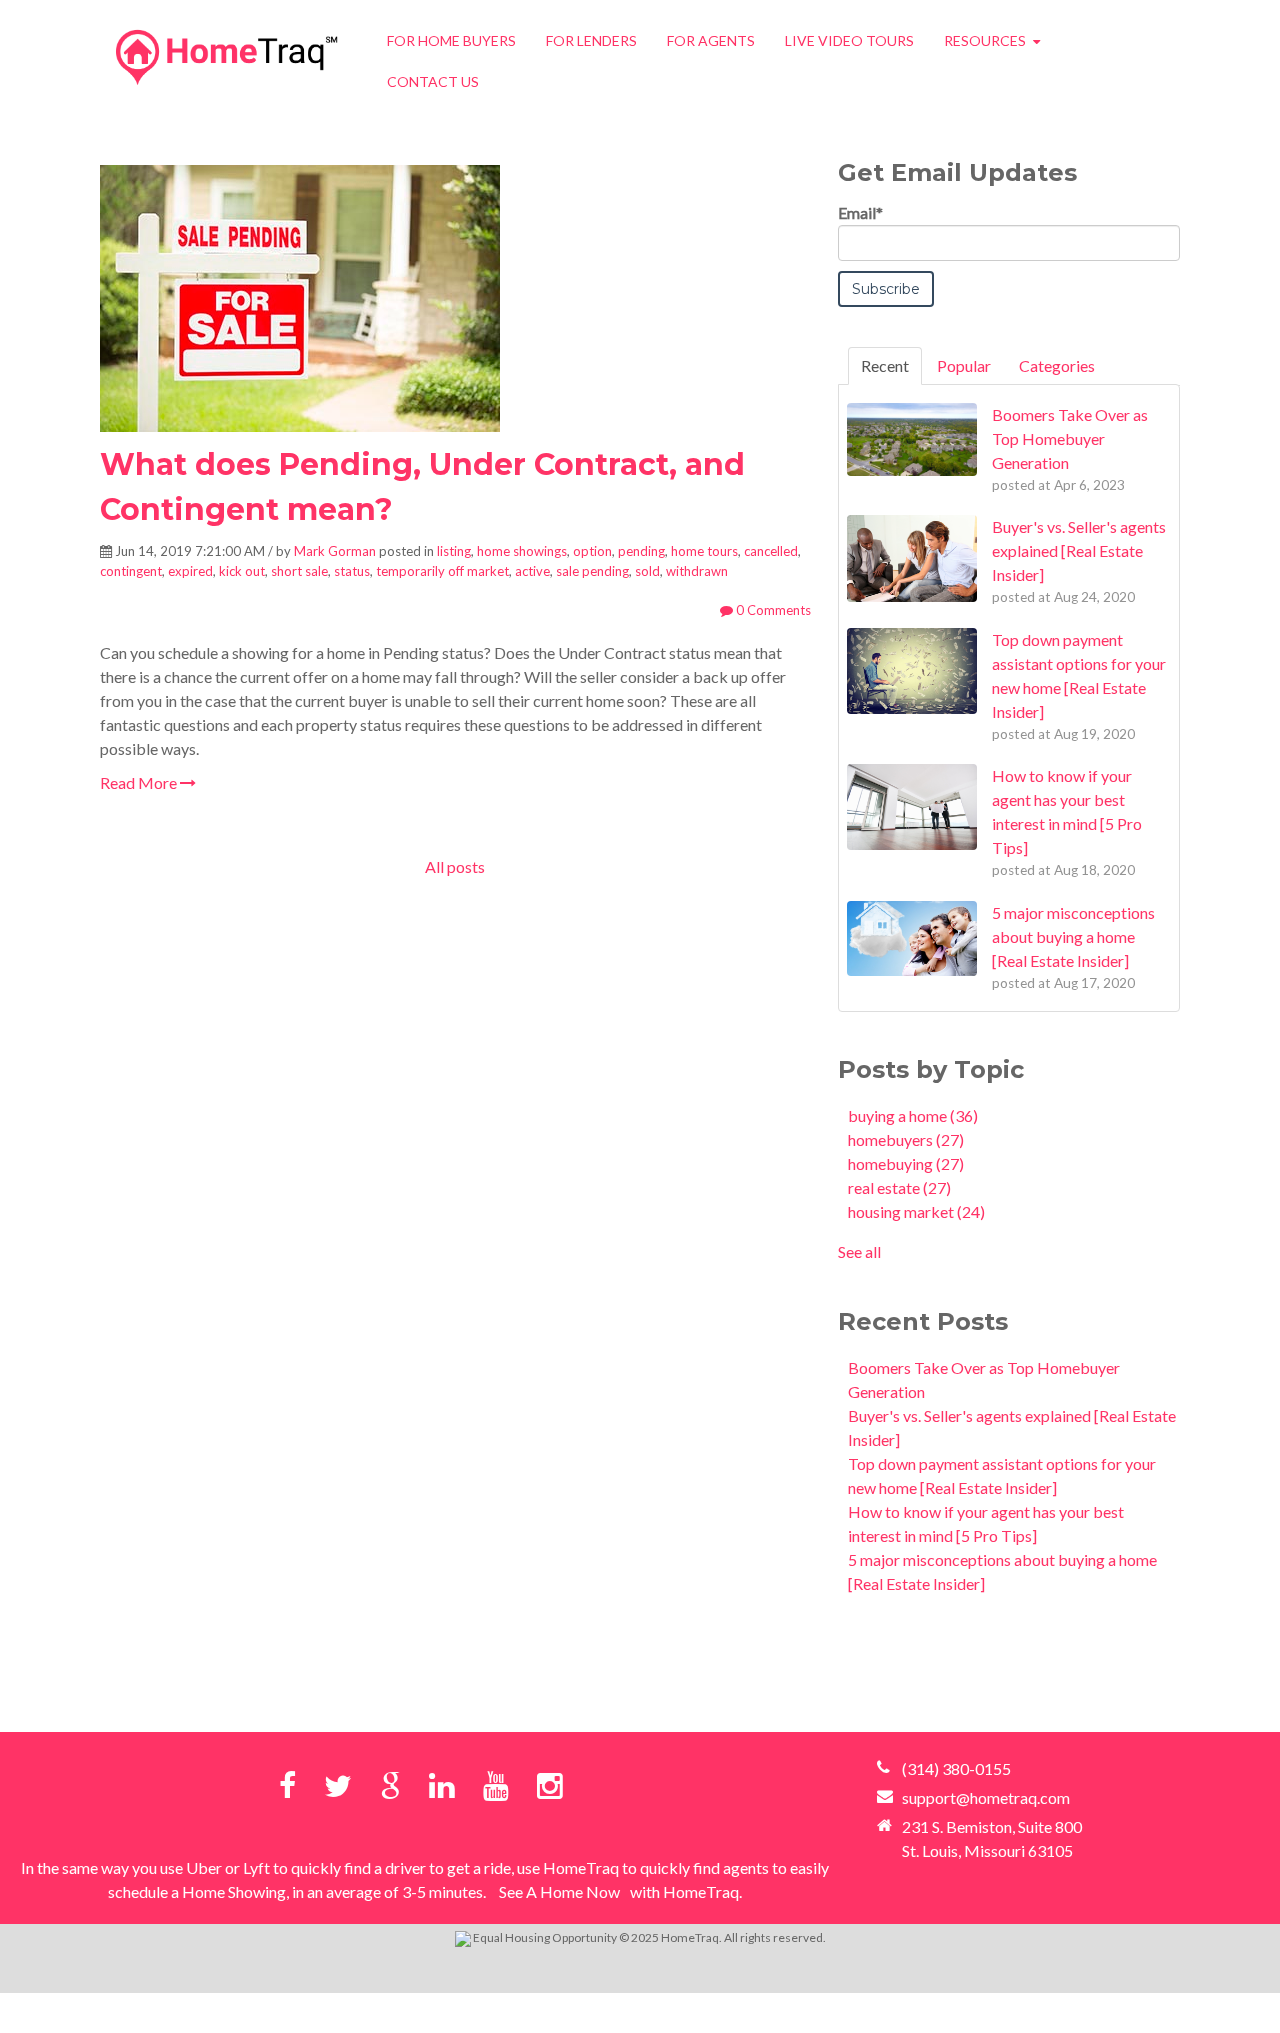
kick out (242, 571)
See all (859, 1251)
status (352, 571)
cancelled (771, 551)
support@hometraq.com (986, 1797)
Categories (1057, 365)
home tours (704, 551)
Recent (885, 365)
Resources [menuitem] (985, 40)
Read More (140, 782)
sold (647, 571)
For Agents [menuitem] (711, 40)
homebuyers (906, 1139)
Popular (964, 365)
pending (641, 551)
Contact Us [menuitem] (433, 81)
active (532, 571)
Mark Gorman (335, 551)
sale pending (592, 571)
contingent (131, 571)
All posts (455, 866)
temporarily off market (442, 571)
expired (190, 571)
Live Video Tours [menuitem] (849, 40)
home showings (522, 551)
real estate (899, 1187)
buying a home (913, 1115)
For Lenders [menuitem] (591, 40)
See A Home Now (559, 1891)
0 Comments (772, 610)
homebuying (906, 1163)
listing (454, 551)
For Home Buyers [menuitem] (451, 40)
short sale (299, 571)
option (592, 551)
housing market (916, 1211)
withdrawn (697, 571)
